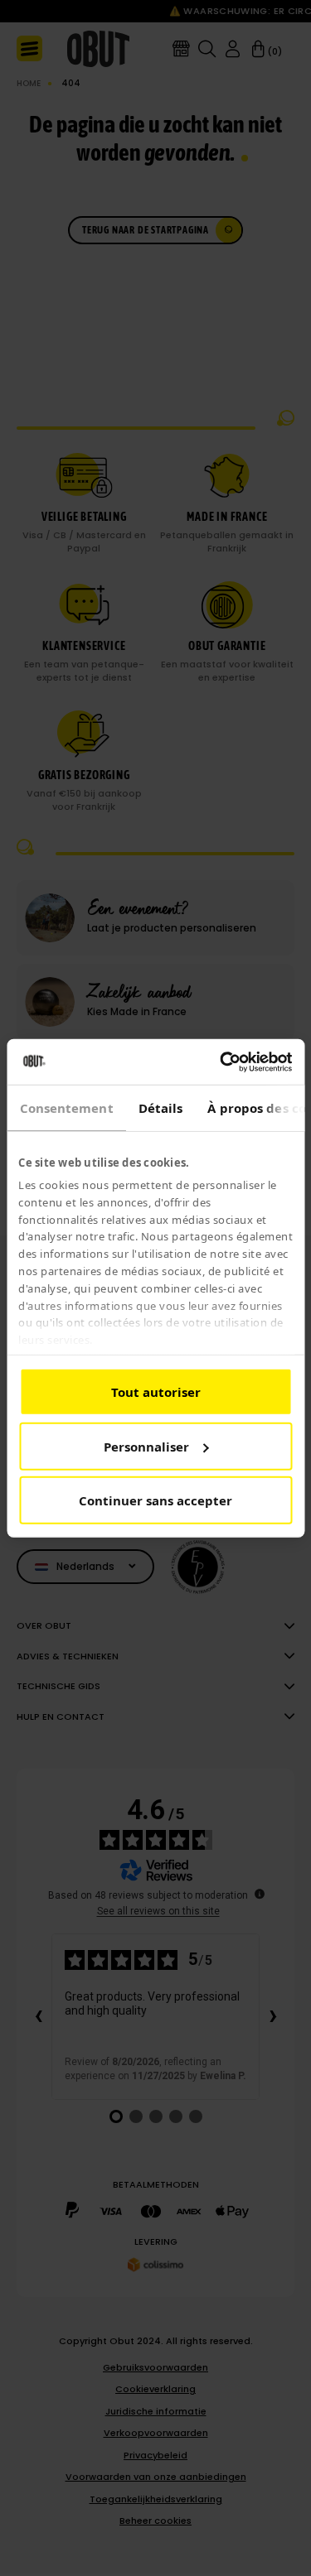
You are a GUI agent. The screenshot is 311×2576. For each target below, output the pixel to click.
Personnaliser (146, 1446)
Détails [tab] (160, 1108)
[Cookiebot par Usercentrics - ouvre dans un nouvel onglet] (221, 1062)
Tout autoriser (156, 1392)
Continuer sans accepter (155, 1500)
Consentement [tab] (66, 1108)
